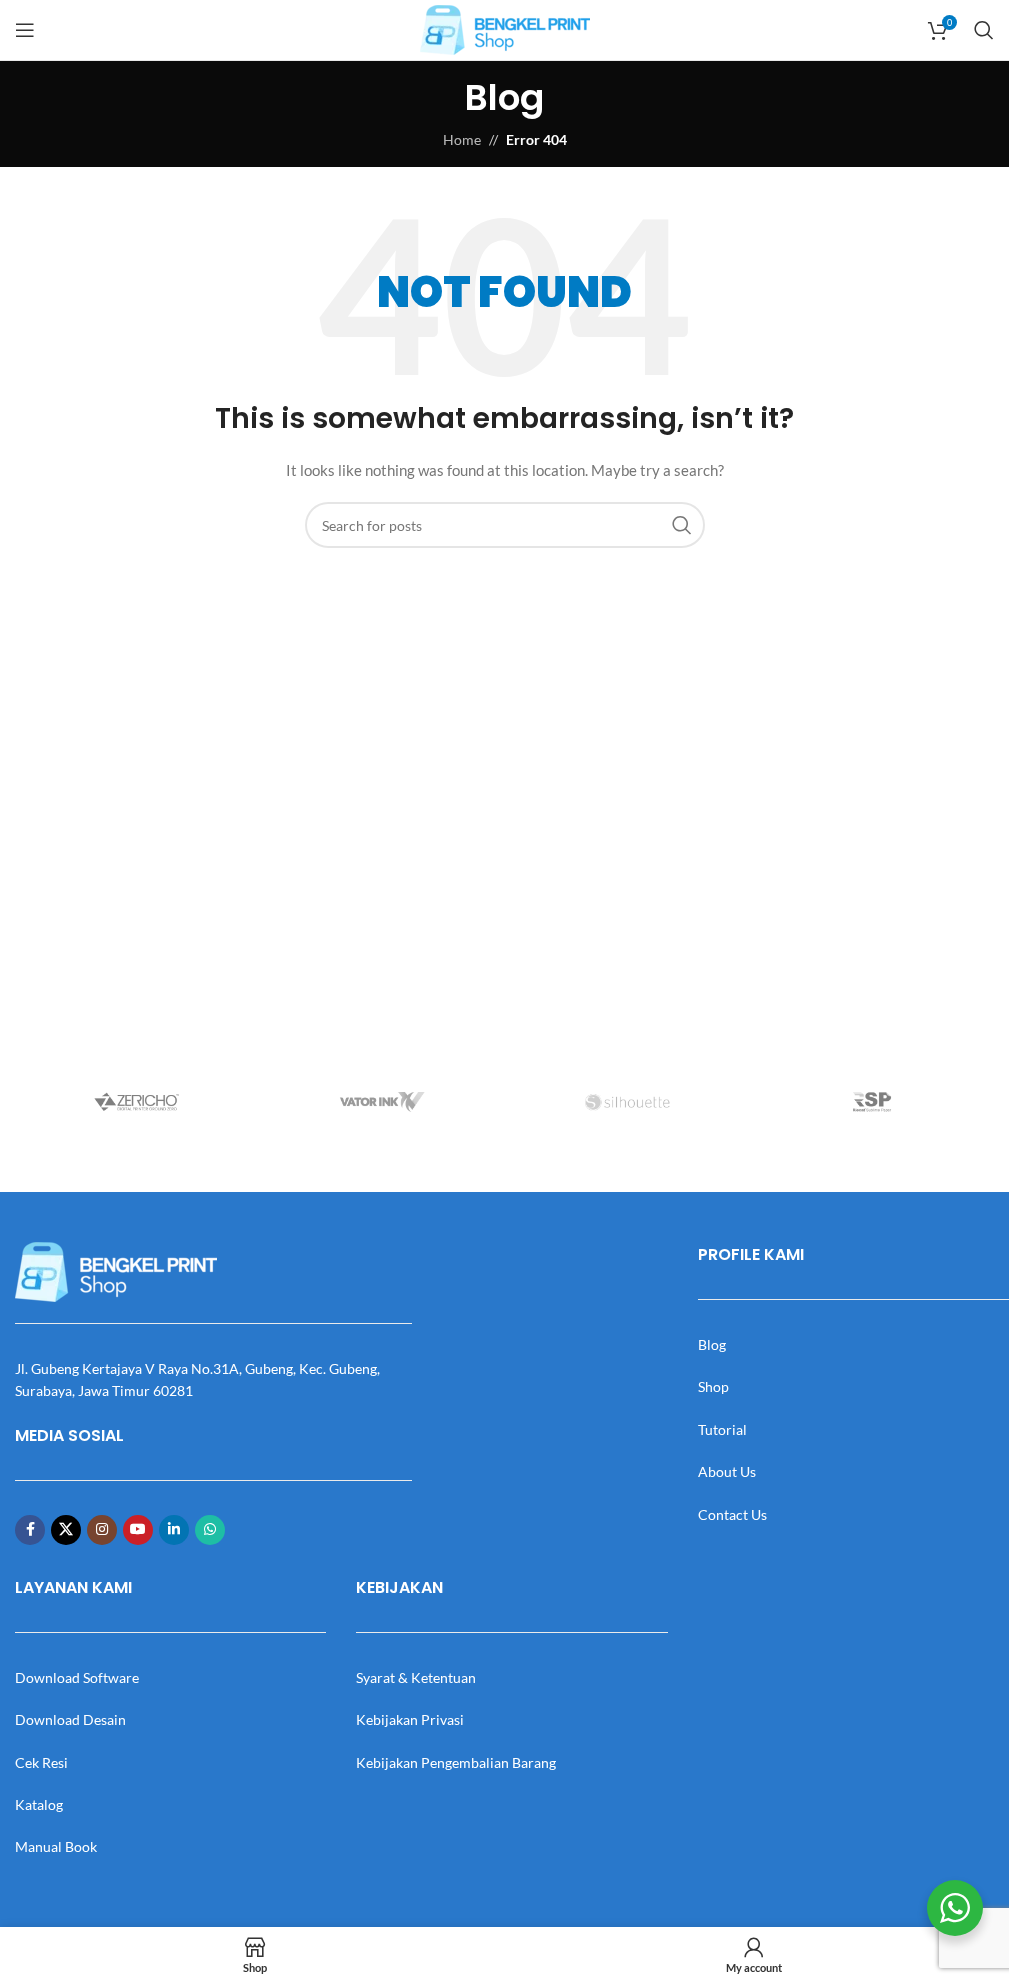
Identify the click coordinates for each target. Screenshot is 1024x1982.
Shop (713, 1386)
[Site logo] (505, 28)
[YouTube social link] (138, 1530)
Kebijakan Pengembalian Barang (456, 1762)
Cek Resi (41, 1762)
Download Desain (70, 1719)
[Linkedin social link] (174, 1530)
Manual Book (56, 1846)
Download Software (77, 1677)
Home (462, 139)
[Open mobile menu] (25, 30)
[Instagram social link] (102, 1530)
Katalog (39, 1804)
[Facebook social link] (30, 1530)
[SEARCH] (682, 525)
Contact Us (732, 1514)
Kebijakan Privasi (410, 1719)
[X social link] (66, 1530)
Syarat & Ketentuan (416, 1677)
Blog (712, 1344)
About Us (727, 1471)
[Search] (984, 30)
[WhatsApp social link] (210, 1530)
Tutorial (722, 1429)
